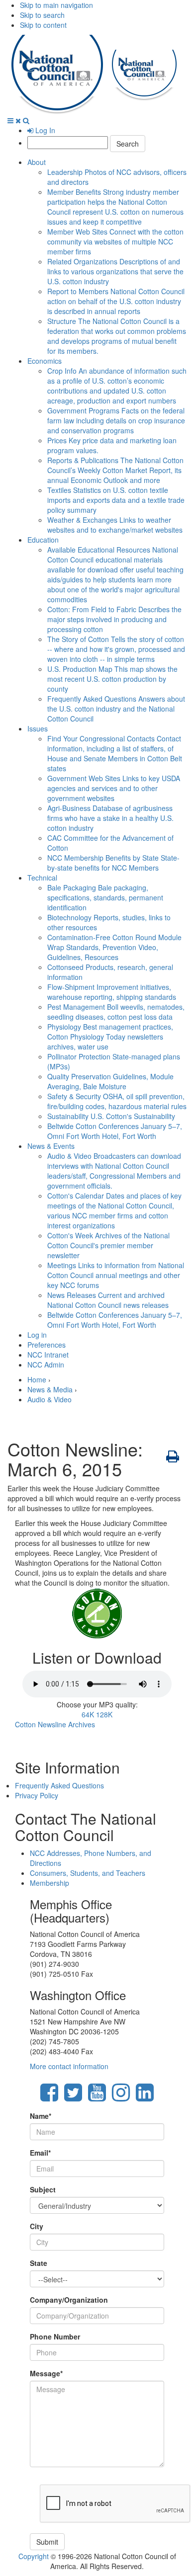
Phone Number (55, 2336)
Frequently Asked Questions (116, 709)
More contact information (69, 2066)
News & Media (50, 1389)
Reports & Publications (115, 470)
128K (104, 1714)
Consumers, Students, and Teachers (88, 1873)
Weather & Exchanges (115, 525)
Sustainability (111, 1116)
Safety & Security (117, 1101)
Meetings (116, 1275)
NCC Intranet (48, 1355)
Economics (45, 361)
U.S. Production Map (112, 679)
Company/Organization (69, 2300)
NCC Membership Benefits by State (113, 863)
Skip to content (43, 25)
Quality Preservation (110, 1081)
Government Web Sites (114, 788)
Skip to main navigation (56, 5)
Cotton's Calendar (114, 1210)
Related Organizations (115, 271)
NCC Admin (46, 1365)
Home (37, 1379)
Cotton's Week (108, 1245)
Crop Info (117, 386)
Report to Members (116, 301)
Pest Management (116, 1012)
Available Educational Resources (115, 574)
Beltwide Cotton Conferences (115, 1131)
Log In (44, 130)
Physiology (110, 1037)
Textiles (116, 500)
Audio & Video (114, 1171)
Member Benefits (115, 207)
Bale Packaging (105, 897)
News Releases (108, 1300)
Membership (49, 1883)
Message (46, 2373)
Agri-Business (110, 818)
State (39, 2263)
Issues (38, 728)
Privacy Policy (37, 1795)
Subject (43, 2189)
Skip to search (42, 15)
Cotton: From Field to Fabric (114, 619)
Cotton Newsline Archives (55, 1724)
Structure (117, 336)
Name (41, 2116)
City (37, 2226)
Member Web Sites (115, 241)
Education (43, 540)
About (37, 162)
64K (88, 1714)
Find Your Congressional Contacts (115, 753)
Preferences (47, 1345)
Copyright (34, 2556)
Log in (37, 1335)
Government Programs (116, 420)
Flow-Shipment (112, 992)
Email (40, 2153)
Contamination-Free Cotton (114, 947)
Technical (42, 878)
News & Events (51, 1146)
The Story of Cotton (116, 649)
